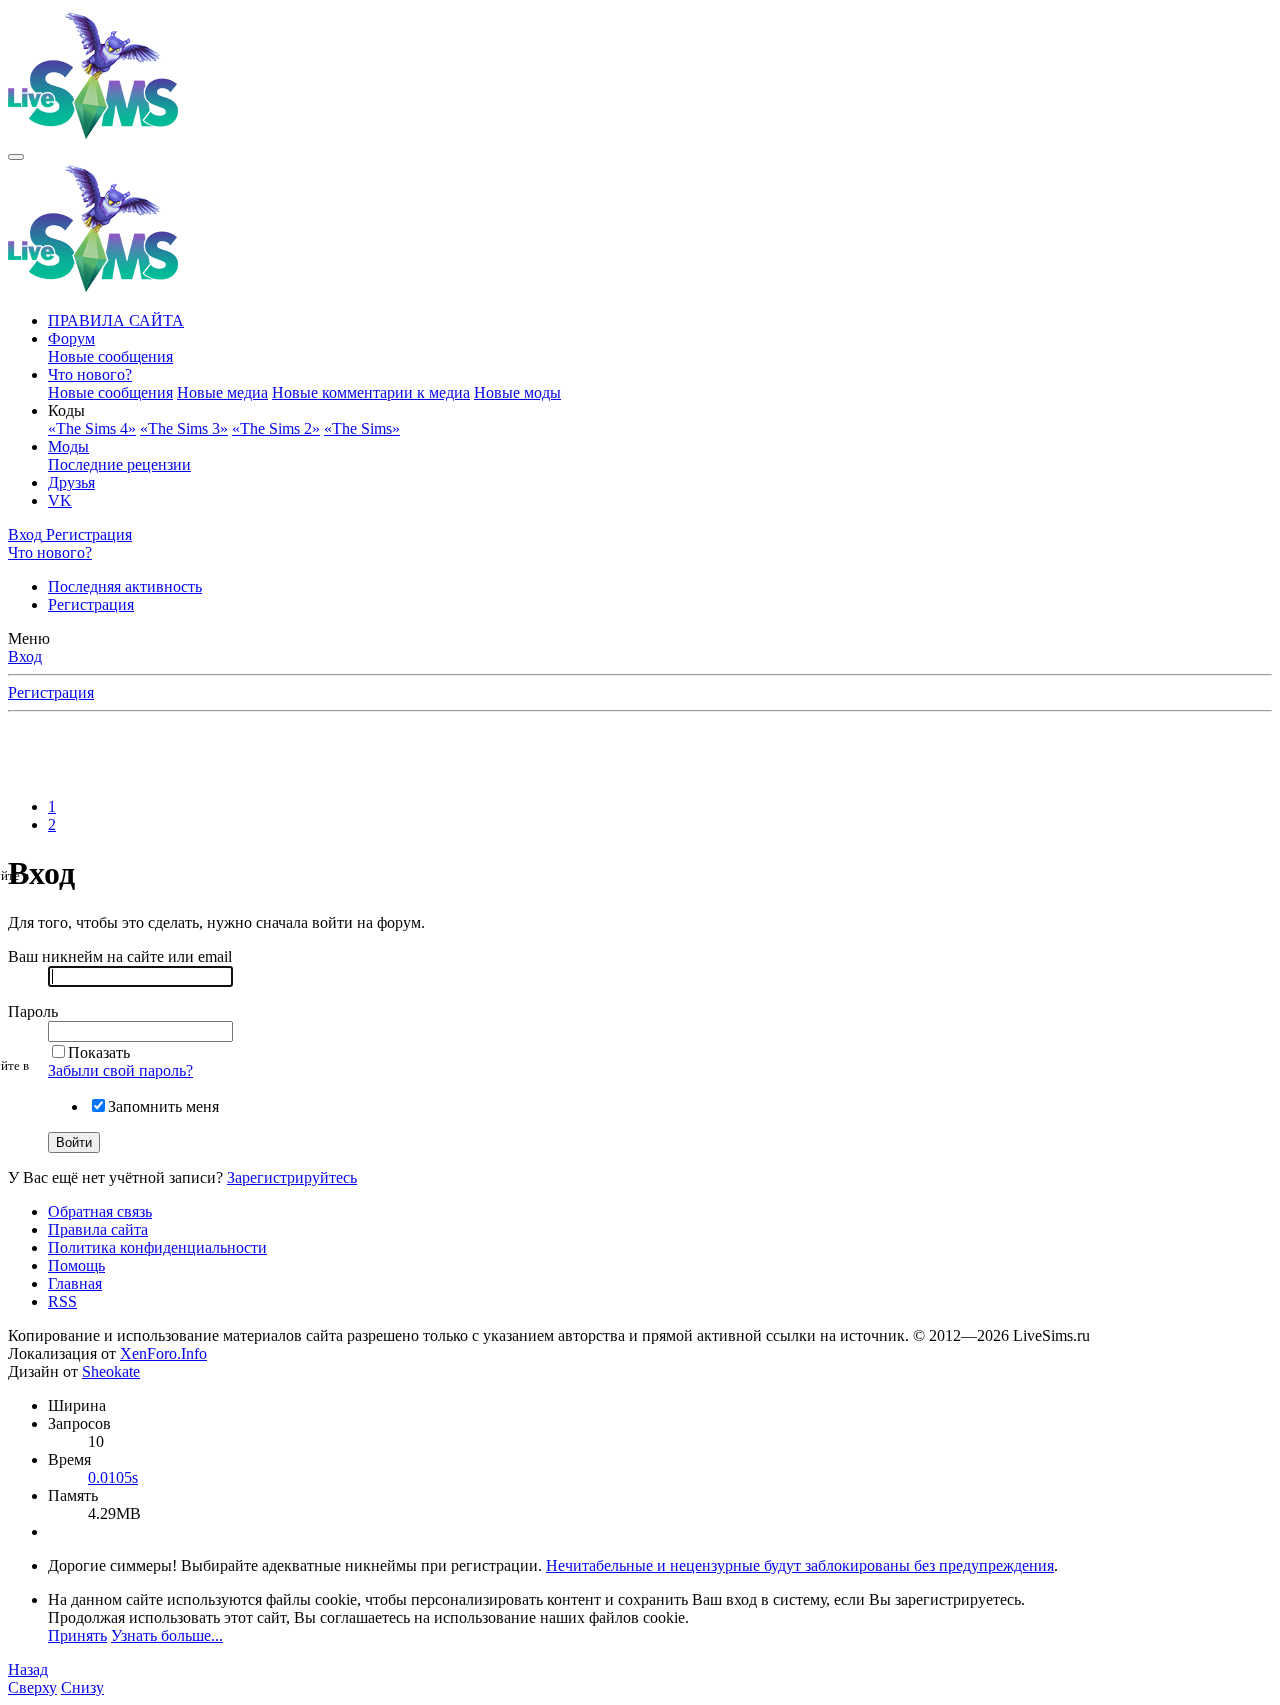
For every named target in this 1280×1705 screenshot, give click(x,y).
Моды (68, 446)
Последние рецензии (119, 464)
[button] (66, 410)
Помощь (76, 1265)
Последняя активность (125, 586)
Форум (71, 338)
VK (60, 500)
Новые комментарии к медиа (371, 392)
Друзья (71, 482)
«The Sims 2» (276, 428)
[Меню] (16, 157)
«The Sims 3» (184, 428)
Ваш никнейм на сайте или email (120, 956)
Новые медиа (222, 392)
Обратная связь (100, 1211)
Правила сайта (98, 1229)
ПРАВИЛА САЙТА (116, 320)
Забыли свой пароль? (120, 1070)
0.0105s (113, 1477)
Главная (75, 1283)
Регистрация (91, 604)
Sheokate (111, 1371)
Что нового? (90, 374)
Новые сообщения (110, 356)
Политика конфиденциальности (157, 1247)
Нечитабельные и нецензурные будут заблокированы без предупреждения (800, 1565)
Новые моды (517, 392)
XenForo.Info (163, 1353)
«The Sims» (362, 428)
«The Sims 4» (92, 428)
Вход (25, 656)
